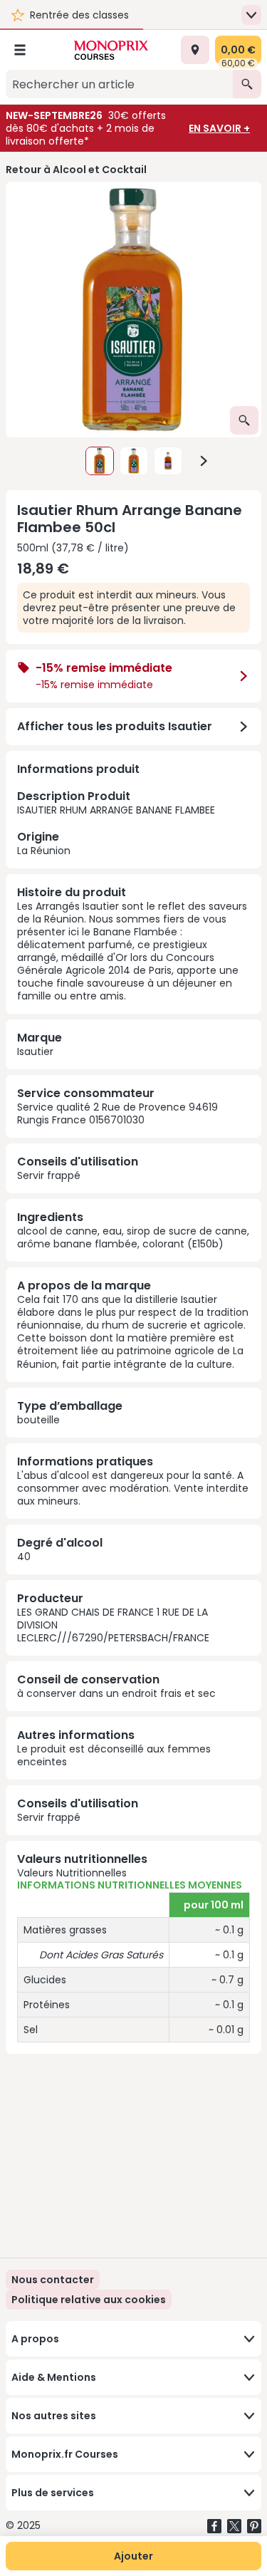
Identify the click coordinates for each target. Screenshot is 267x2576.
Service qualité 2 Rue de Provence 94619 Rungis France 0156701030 (117, 1113)
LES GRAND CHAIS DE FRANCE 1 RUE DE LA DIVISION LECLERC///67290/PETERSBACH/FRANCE (113, 1625)
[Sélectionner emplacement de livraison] (195, 50)
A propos (35, 2339)
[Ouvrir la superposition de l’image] (244, 420)
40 (24, 1557)
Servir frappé (49, 1175)
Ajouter (133, 2556)
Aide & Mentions (54, 2377)
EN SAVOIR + (219, 128)
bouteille (38, 1420)
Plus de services (53, 2493)
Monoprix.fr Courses (65, 2454)
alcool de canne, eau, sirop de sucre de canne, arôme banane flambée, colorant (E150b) (133, 1237)
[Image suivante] (204, 461)
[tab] (133, 310)
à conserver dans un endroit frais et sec (116, 1693)
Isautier (35, 1051)
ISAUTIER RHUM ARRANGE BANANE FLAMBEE (116, 822)
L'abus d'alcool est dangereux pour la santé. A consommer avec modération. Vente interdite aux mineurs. (133, 1488)
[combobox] (119, 84)
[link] (89, 2300)
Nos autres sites (54, 2416)
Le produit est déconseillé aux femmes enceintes (114, 1755)
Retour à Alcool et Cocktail (76, 170)
